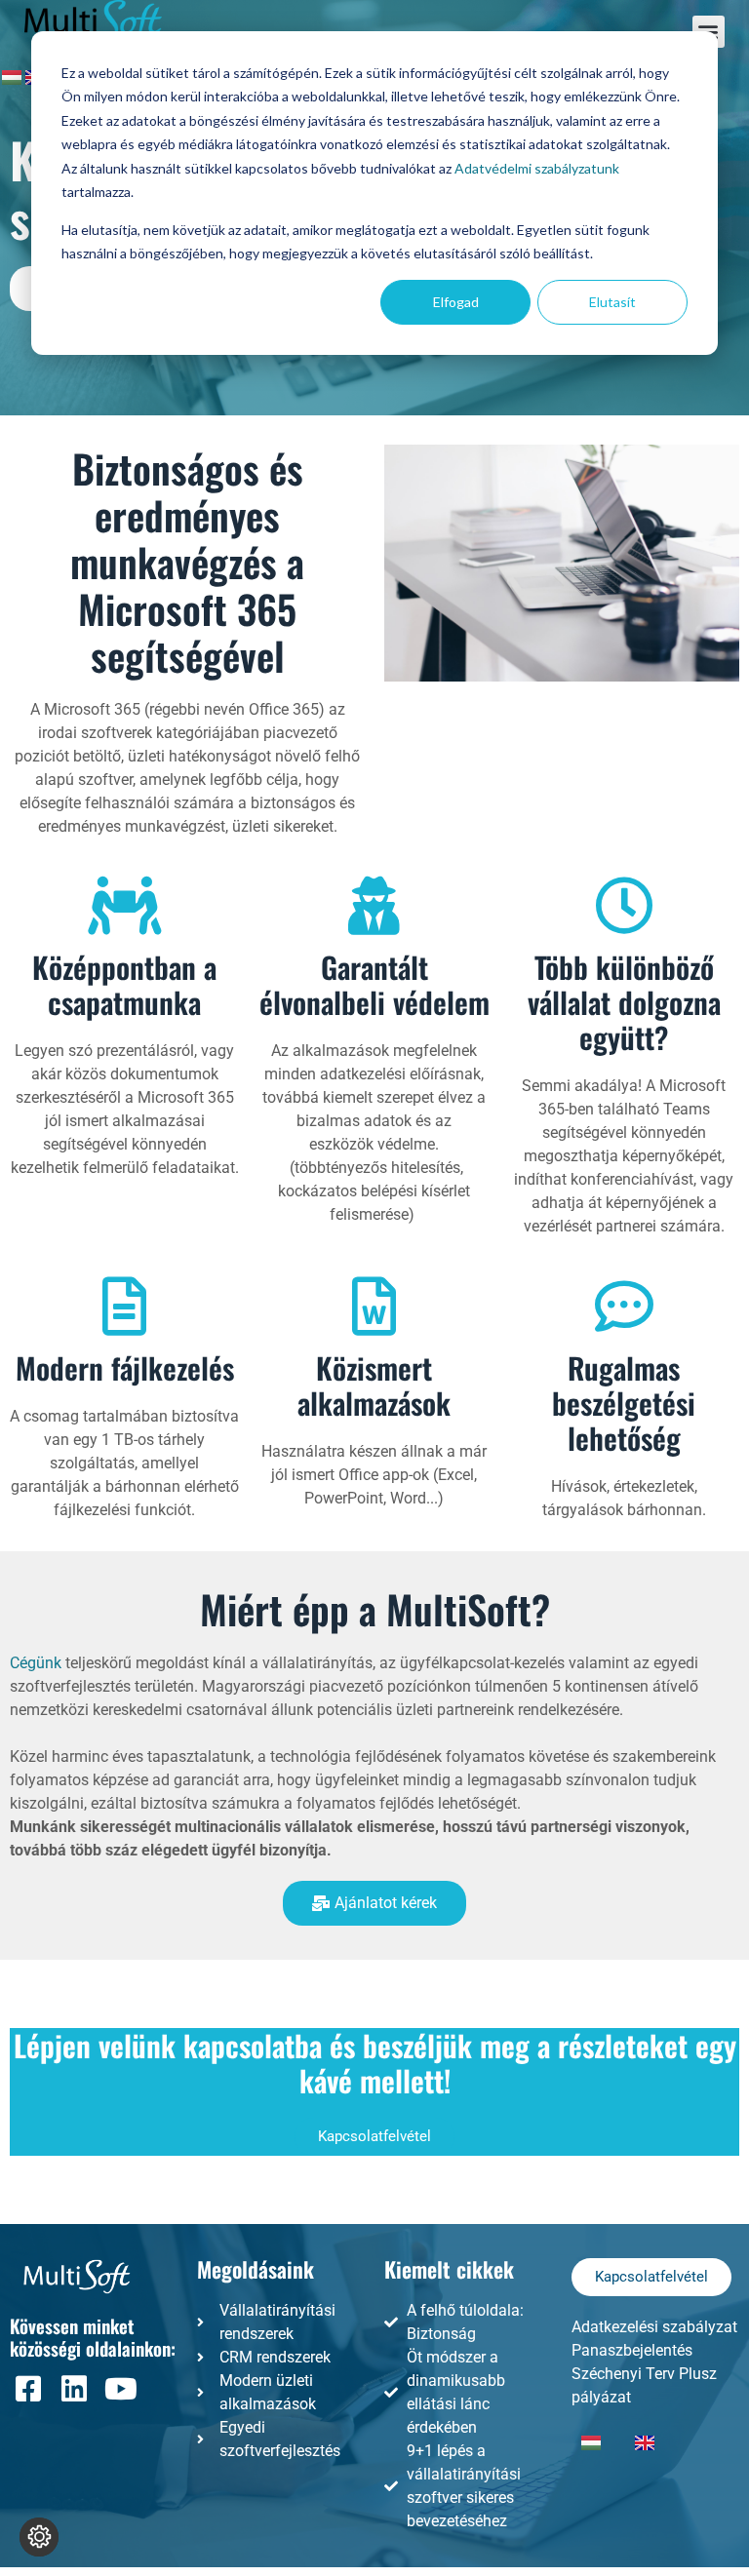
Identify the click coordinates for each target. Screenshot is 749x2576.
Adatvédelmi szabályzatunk (537, 168)
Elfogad (456, 302)
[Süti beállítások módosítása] (39, 2537)
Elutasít (612, 302)
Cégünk (36, 1663)
